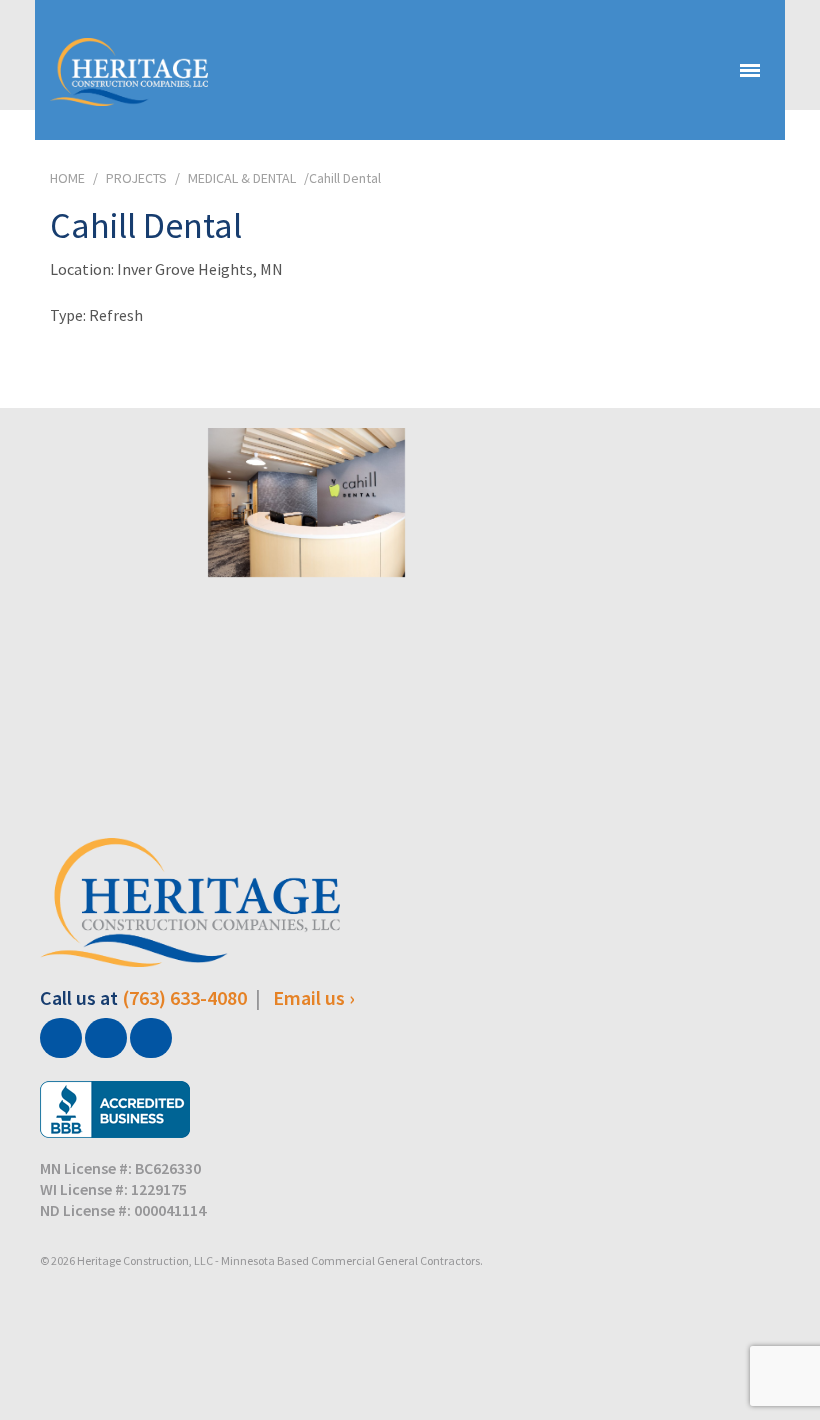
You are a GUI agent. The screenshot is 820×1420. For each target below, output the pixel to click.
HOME (67, 178)
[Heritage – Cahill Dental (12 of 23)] (514, 502)
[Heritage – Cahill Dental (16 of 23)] (307, 502)
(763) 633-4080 (184, 997)
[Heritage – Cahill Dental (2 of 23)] (307, 661)
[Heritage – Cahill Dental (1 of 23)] (99, 502)
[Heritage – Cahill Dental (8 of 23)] (99, 661)
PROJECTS (136, 178)
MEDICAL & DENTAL (242, 178)
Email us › (314, 997)
